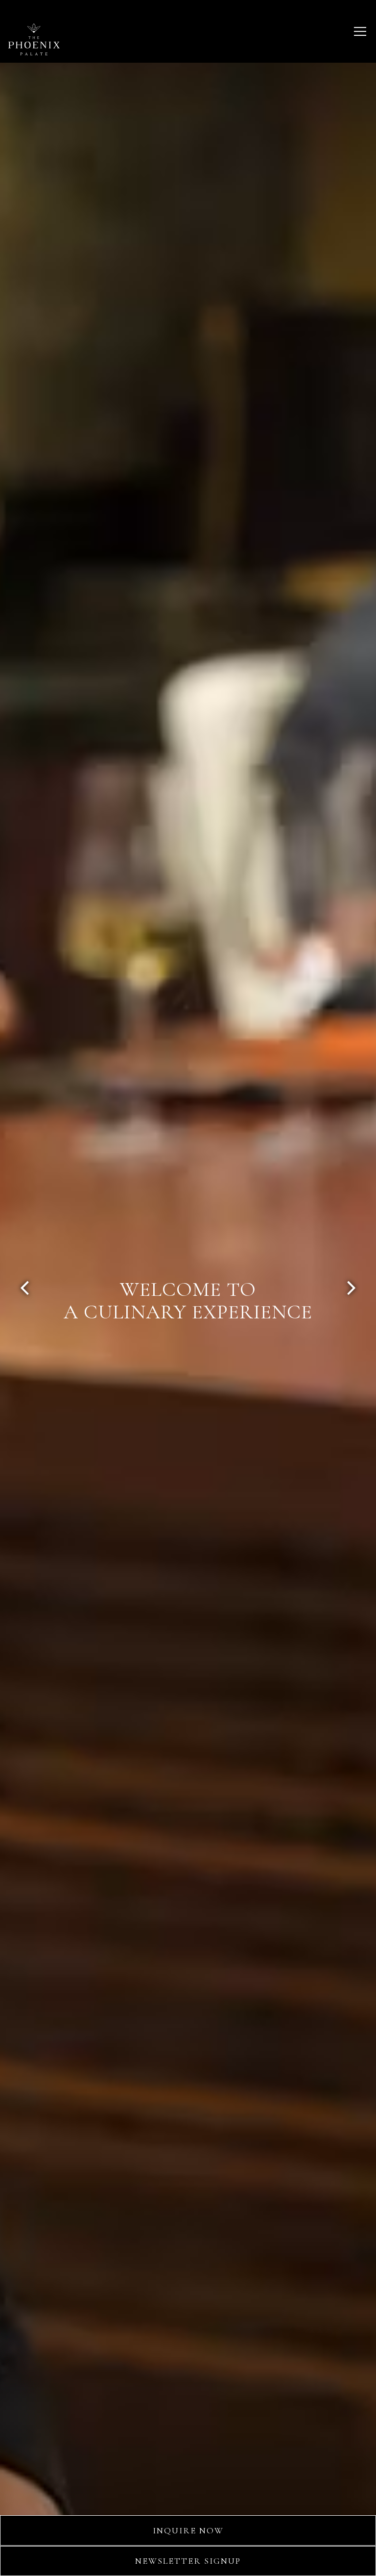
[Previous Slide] (25, 1288)
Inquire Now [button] (188, 2530)
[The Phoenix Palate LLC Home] (34, 38)
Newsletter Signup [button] (188, 2561)
